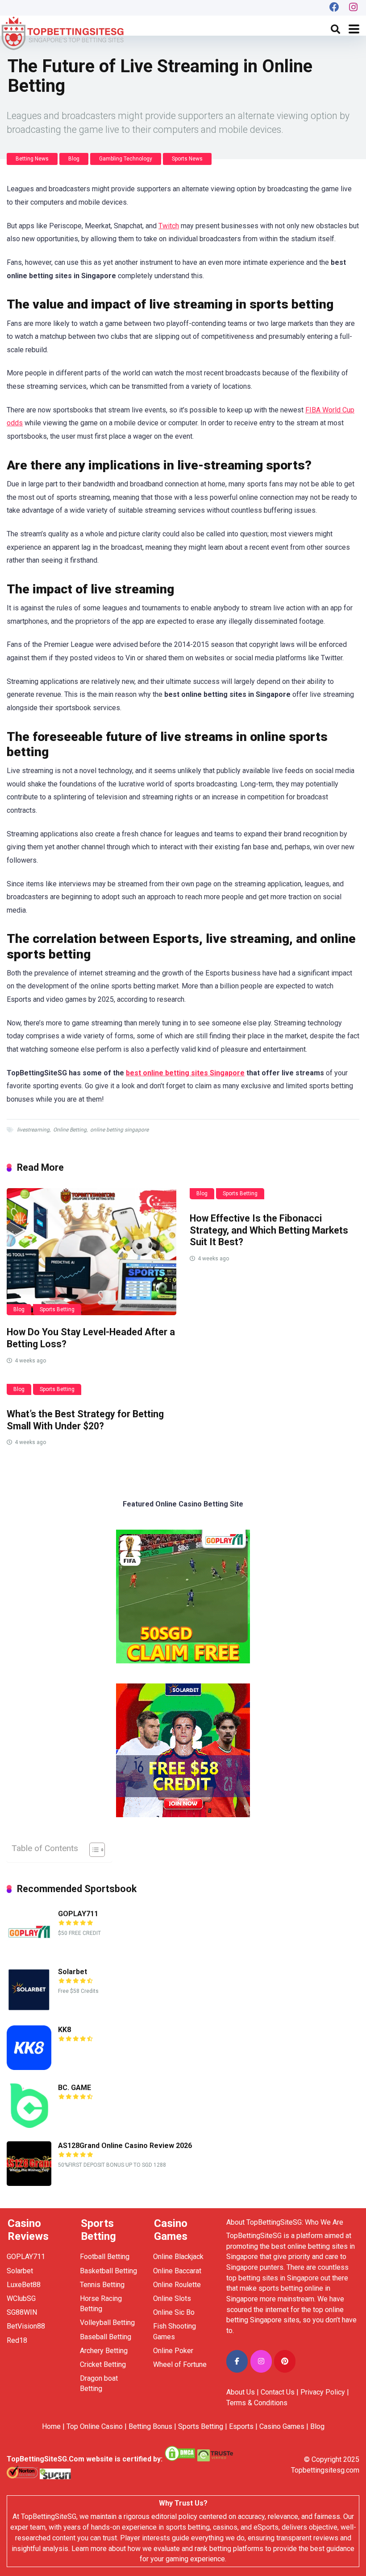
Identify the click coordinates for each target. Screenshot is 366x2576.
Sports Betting (57, 1309)
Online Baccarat (177, 2271)
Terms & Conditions (257, 2403)
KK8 (64, 2030)
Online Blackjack (178, 2257)
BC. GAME (75, 2088)
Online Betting (70, 1130)
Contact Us (278, 2392)
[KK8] (29, 2068)
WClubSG (21, 2298)
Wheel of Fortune (180, 2364)
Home (51, 2426)
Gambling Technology (126, 159)
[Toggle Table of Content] (93, 1850)
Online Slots (172, 2298)
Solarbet (73, 1972)
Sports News (187, 159)
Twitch (169, 226)
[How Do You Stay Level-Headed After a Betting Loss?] (91, 1252)
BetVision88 (26, 2326)
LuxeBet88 (24, 2285)
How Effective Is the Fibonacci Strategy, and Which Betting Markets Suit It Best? (269, 1230)
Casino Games (282, 2426)
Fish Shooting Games (175, 2331)
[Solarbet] (29, 2010)
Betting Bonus (150, 2426)
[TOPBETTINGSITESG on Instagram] (261, 2361)
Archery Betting (104, 2351)
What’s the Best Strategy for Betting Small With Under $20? (85, 1420)
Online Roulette (177, 2285)
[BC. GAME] (29, 2125)
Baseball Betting (106, 2337)
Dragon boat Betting (99, 2383)
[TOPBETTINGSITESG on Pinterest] (285, 2361)
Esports (241, 2426)
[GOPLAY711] (29, 1952)
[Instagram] (354, 8)
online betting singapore (119, 1130)
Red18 (17, 2340)
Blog (74, 159)
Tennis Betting (102, 2285)
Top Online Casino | (97, 2426)
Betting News (32, 159)
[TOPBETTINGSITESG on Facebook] (237, 2361)
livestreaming (33, 1130)
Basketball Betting (108, 2271)
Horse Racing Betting (101, 2304)
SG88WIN (23, 2312)
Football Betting (105, 2257)
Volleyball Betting (107, 2323)
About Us (241, 2392)
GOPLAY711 (78, 1914)
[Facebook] (334, 8)
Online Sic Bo (174, 2312)
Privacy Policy (323, 2392)
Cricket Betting (103, 2364)
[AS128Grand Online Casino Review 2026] (29, 2183)
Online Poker (173, 2351)
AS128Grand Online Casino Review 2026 (125, 2146)
